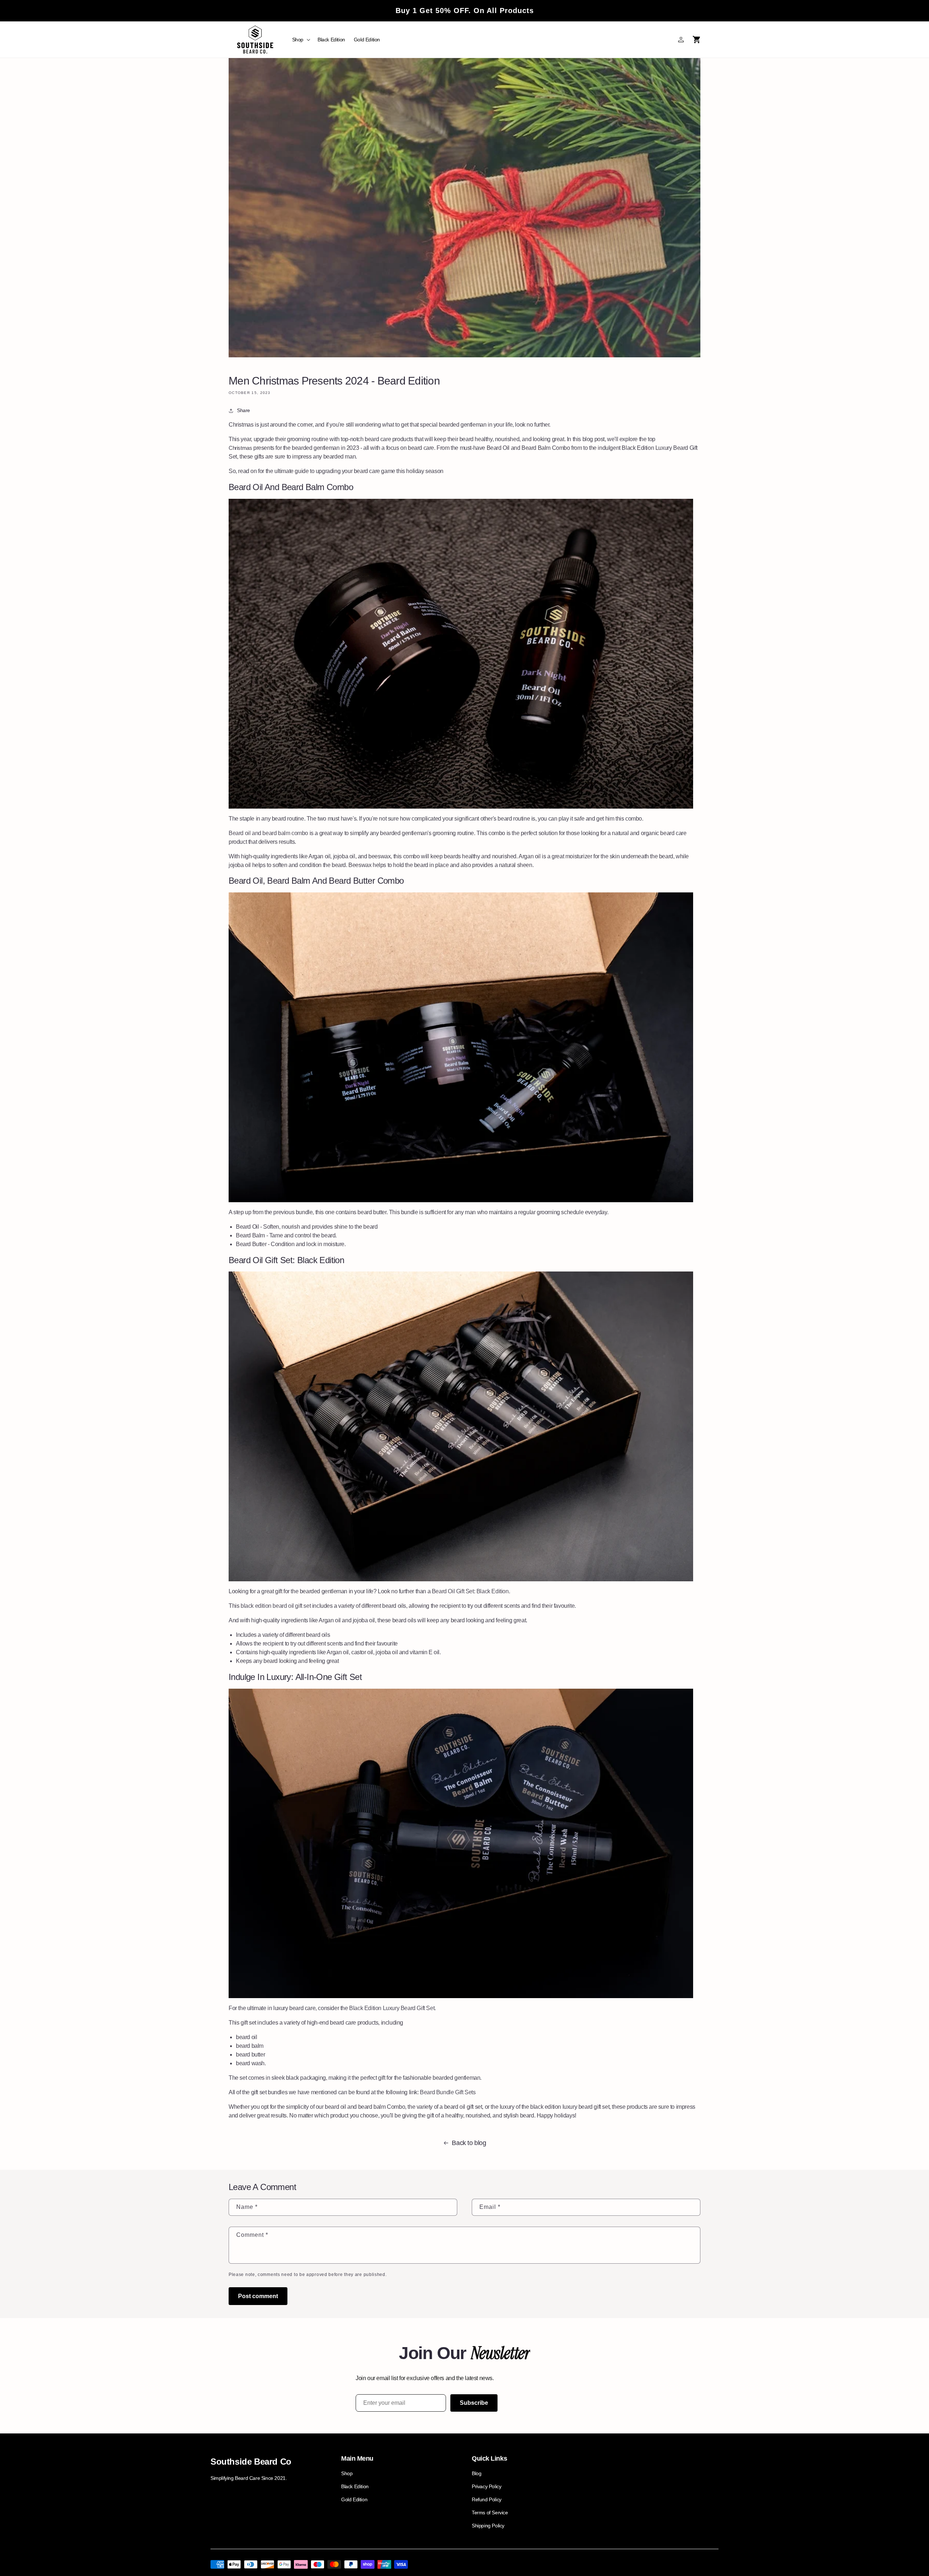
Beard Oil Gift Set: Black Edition (470, 1591)
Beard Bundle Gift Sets (448, 2092)
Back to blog (469, 2143)
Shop (347, 2473)
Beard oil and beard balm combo (268, 833)
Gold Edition (354, 2499)
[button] (300, 40)
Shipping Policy (488, 2526)
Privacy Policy (486, 2486)
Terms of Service (490, 2513)
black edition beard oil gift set (276, 1606)
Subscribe (474, 2403)
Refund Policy (487, 2499)
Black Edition (355, 2486)
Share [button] (243, 410)
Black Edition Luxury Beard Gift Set (392, 2008)
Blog (476, 2473)
